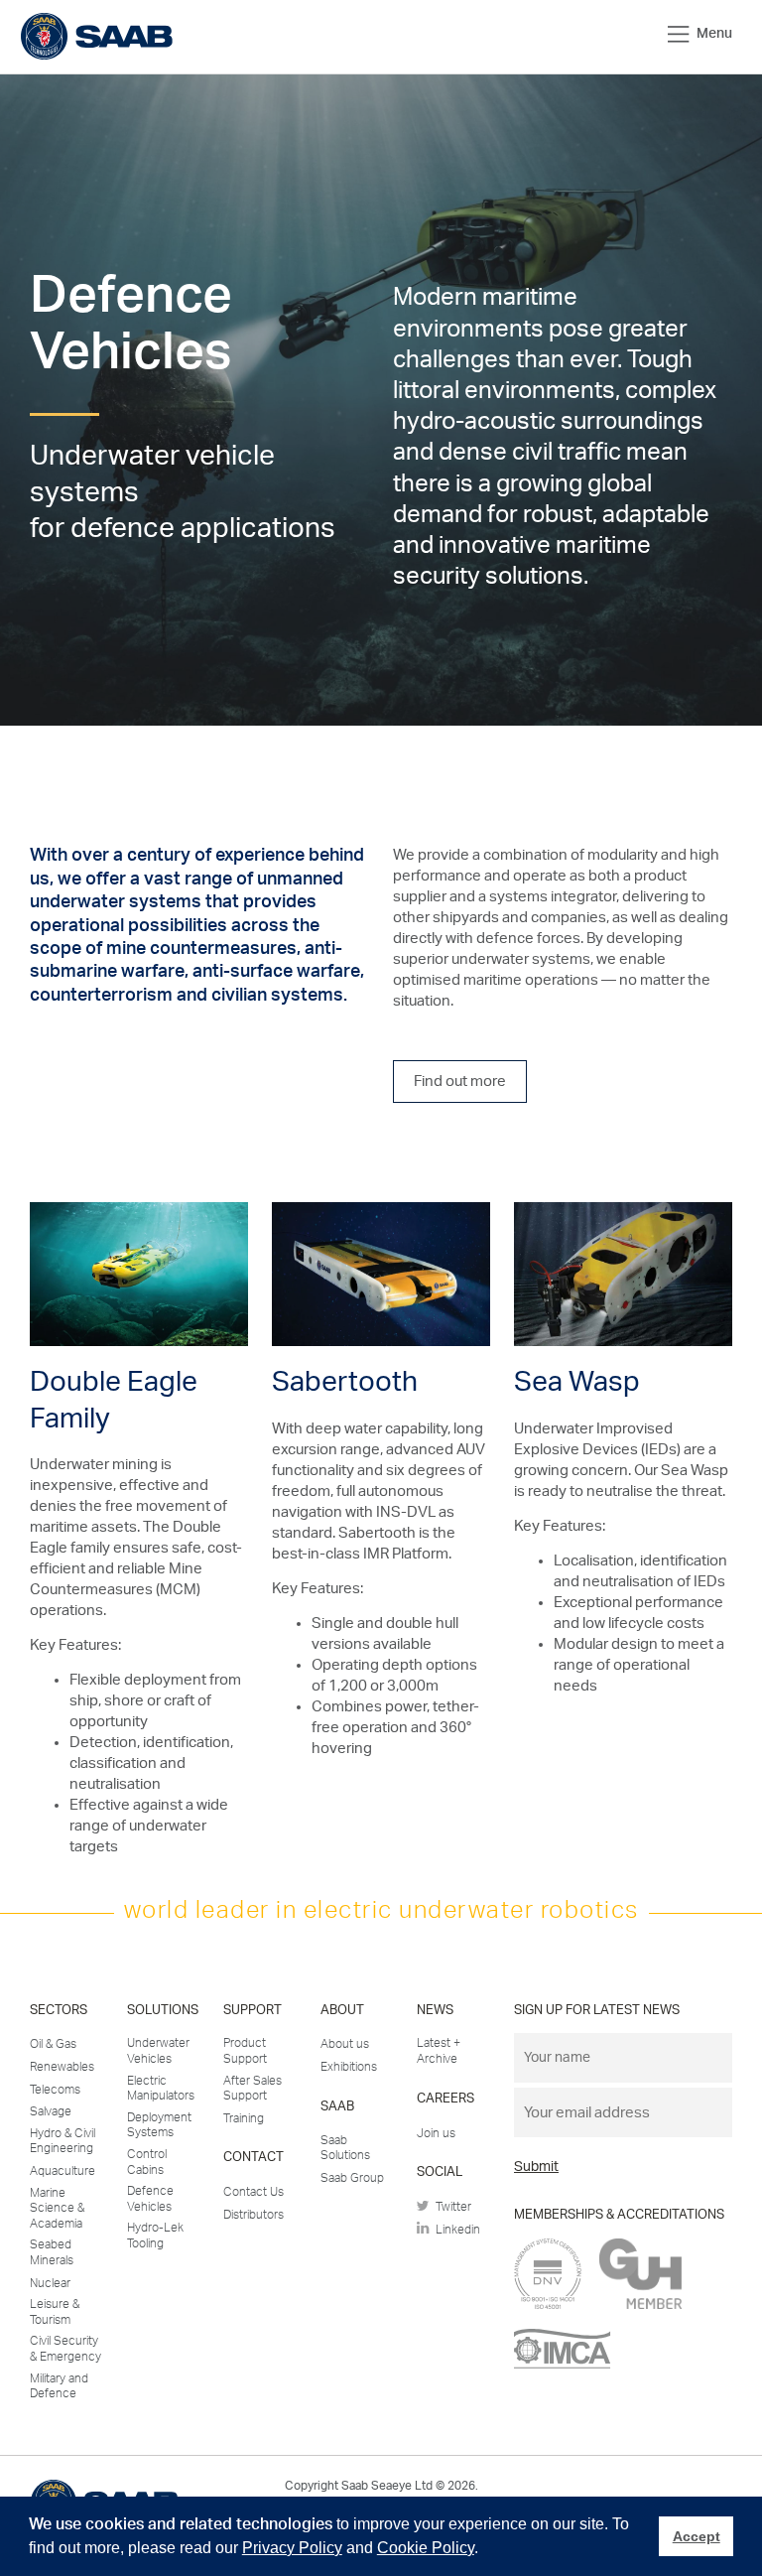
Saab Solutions (345, 2148)
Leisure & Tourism (55, 2312)
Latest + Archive (439, 2051)
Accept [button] (697, 2536)
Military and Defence (59, 2386)
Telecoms (55, 2090)
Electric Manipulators (161, 2089)
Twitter (450, 2207)
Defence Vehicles (150, 2199)
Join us (436, 2133)
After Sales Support (253, 2089)
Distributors (254, 2215)
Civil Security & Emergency (65, 2349)
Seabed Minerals (52, 2252)
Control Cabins (147, 2162)
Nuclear (50, 2283)
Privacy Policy (292, 2548)
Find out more (460, 1082)
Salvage (51, 2111)
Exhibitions (349, 2067)
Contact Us (254, 2192)
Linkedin (455, 2230)
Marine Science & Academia (57, 2208)
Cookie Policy (426, 2548)
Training (244, 2118)
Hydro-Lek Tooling (155, 2236)
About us (345, 2044)
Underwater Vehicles (158, 2051)
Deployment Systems (159, 2125)
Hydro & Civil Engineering (63, 2141)
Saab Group (352, 2178)
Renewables (62, 2067)
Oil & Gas (53, 2044)
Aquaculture (63, 2171)
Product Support (245, 2051)
